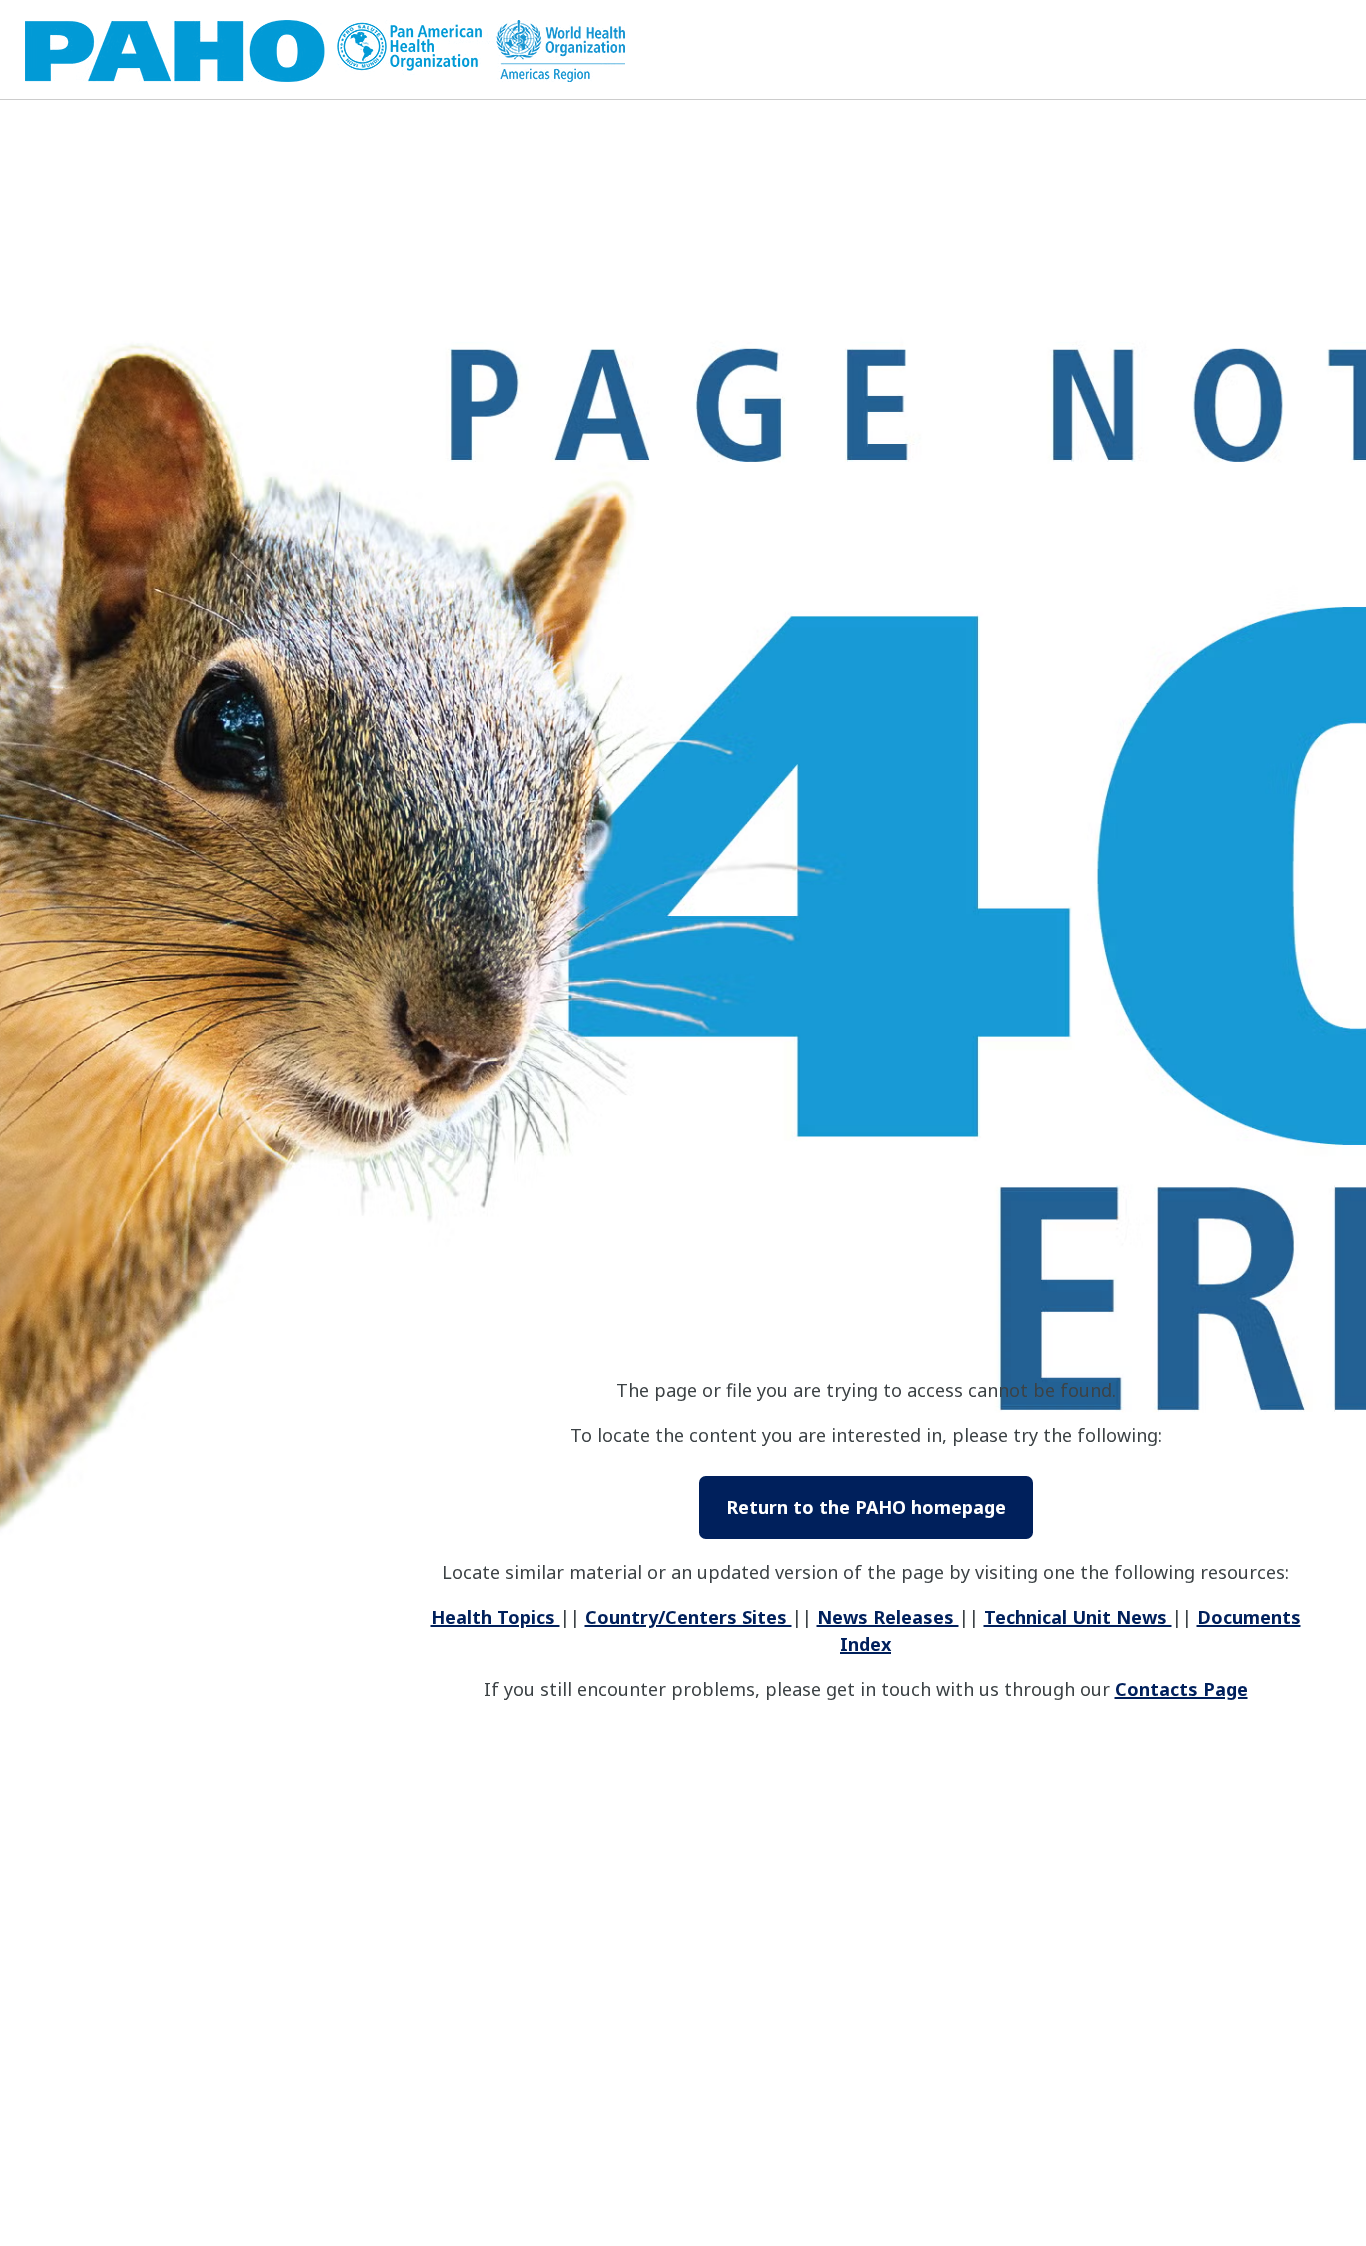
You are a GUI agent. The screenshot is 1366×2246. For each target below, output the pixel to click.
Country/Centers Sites (688, 1617)
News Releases (888, 1617)
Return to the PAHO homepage (866, 1507)
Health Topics (495, 1617)
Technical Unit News (1078, 1617)
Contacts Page (1181, 1689)
